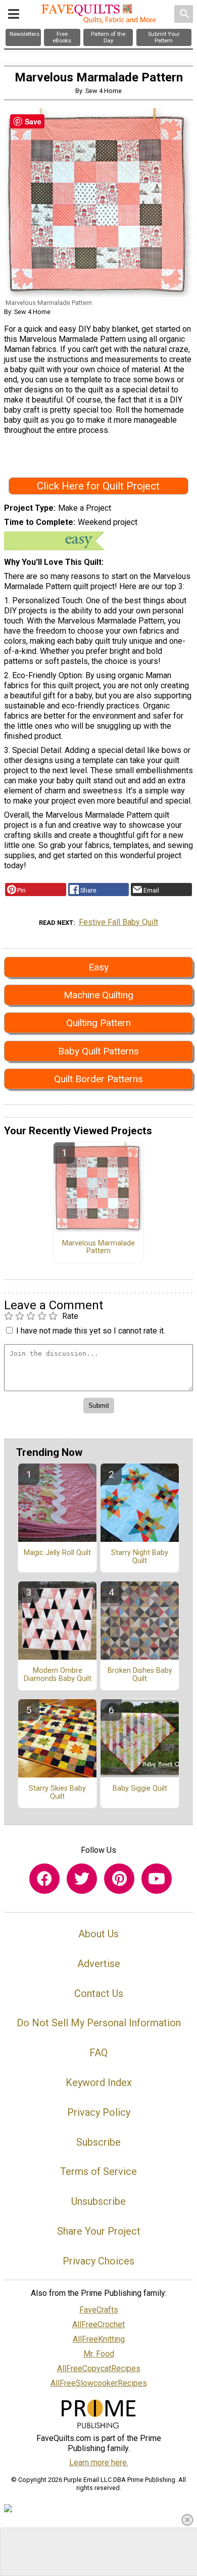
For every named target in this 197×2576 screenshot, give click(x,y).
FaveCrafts (99, 2310)
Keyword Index (99, 2082)
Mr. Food (99, 2354)
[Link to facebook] (44, 1879)
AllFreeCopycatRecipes (99, 2368)
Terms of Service (98, 2171)
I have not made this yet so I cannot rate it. (91, 1331)
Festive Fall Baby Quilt (118, 922)
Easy (98, 967)
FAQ (98, 2053)
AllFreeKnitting (99, 2339)
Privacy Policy (99, 2112)
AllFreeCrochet (98, 2324)
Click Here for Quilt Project (98, 486)
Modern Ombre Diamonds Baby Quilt (58, 1675)
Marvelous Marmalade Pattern (98, 1248)
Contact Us (99, 1993)
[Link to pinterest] (119, 1879)
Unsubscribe (98, 2201)
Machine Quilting (98, 995)
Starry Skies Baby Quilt (57, 1793)
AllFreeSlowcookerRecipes (99, 2383)
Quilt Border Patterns (98, 1079)
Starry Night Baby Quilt (140, 1557)
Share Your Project (99, 2231)
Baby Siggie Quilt (140, 1789)
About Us (98, 1934)
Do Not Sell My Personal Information (99, 2023)
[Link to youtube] (157, 1879)
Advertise (99, 1964)
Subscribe (98, 2142)
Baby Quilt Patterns (98, 1051)
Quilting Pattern (98, 1023)
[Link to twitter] (82, 1879)
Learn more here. (99, 2462)
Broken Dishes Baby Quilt (140, 1675)
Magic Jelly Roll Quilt (57, 1553)
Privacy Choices (98, 2261)
